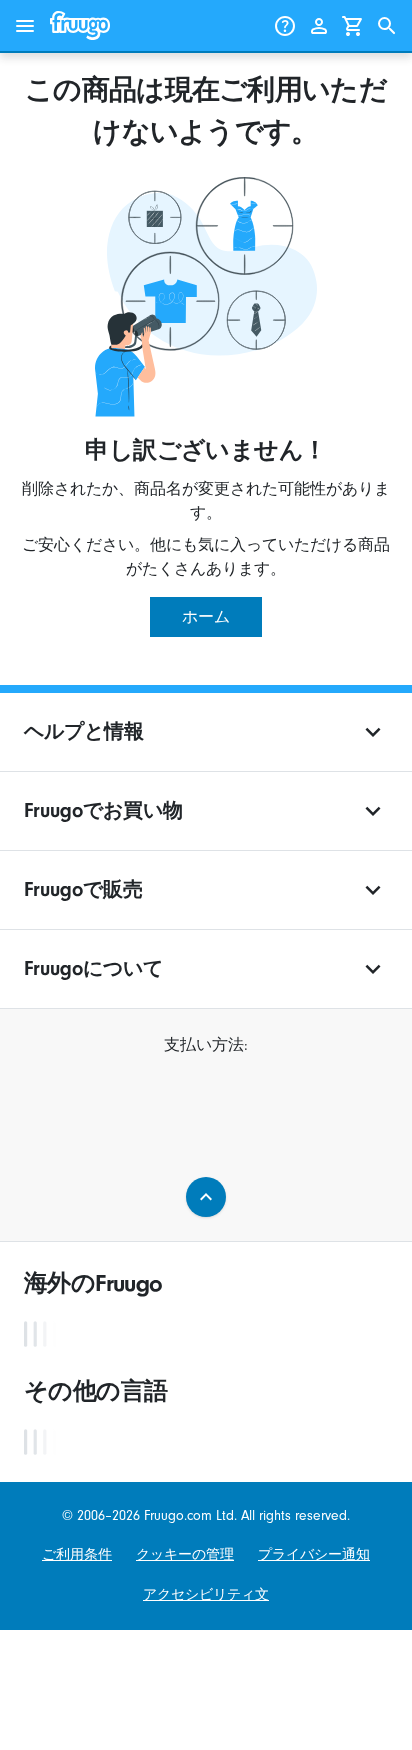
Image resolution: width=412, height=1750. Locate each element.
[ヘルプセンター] (285, 26)
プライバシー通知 (314, 1554)
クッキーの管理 (185, 1554)
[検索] (387, 26)
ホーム (206, 617)
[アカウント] (319, 26)
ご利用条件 (77, 1554)
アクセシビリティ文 (206, 1594)
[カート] (353, 26)
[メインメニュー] (25, 26)
